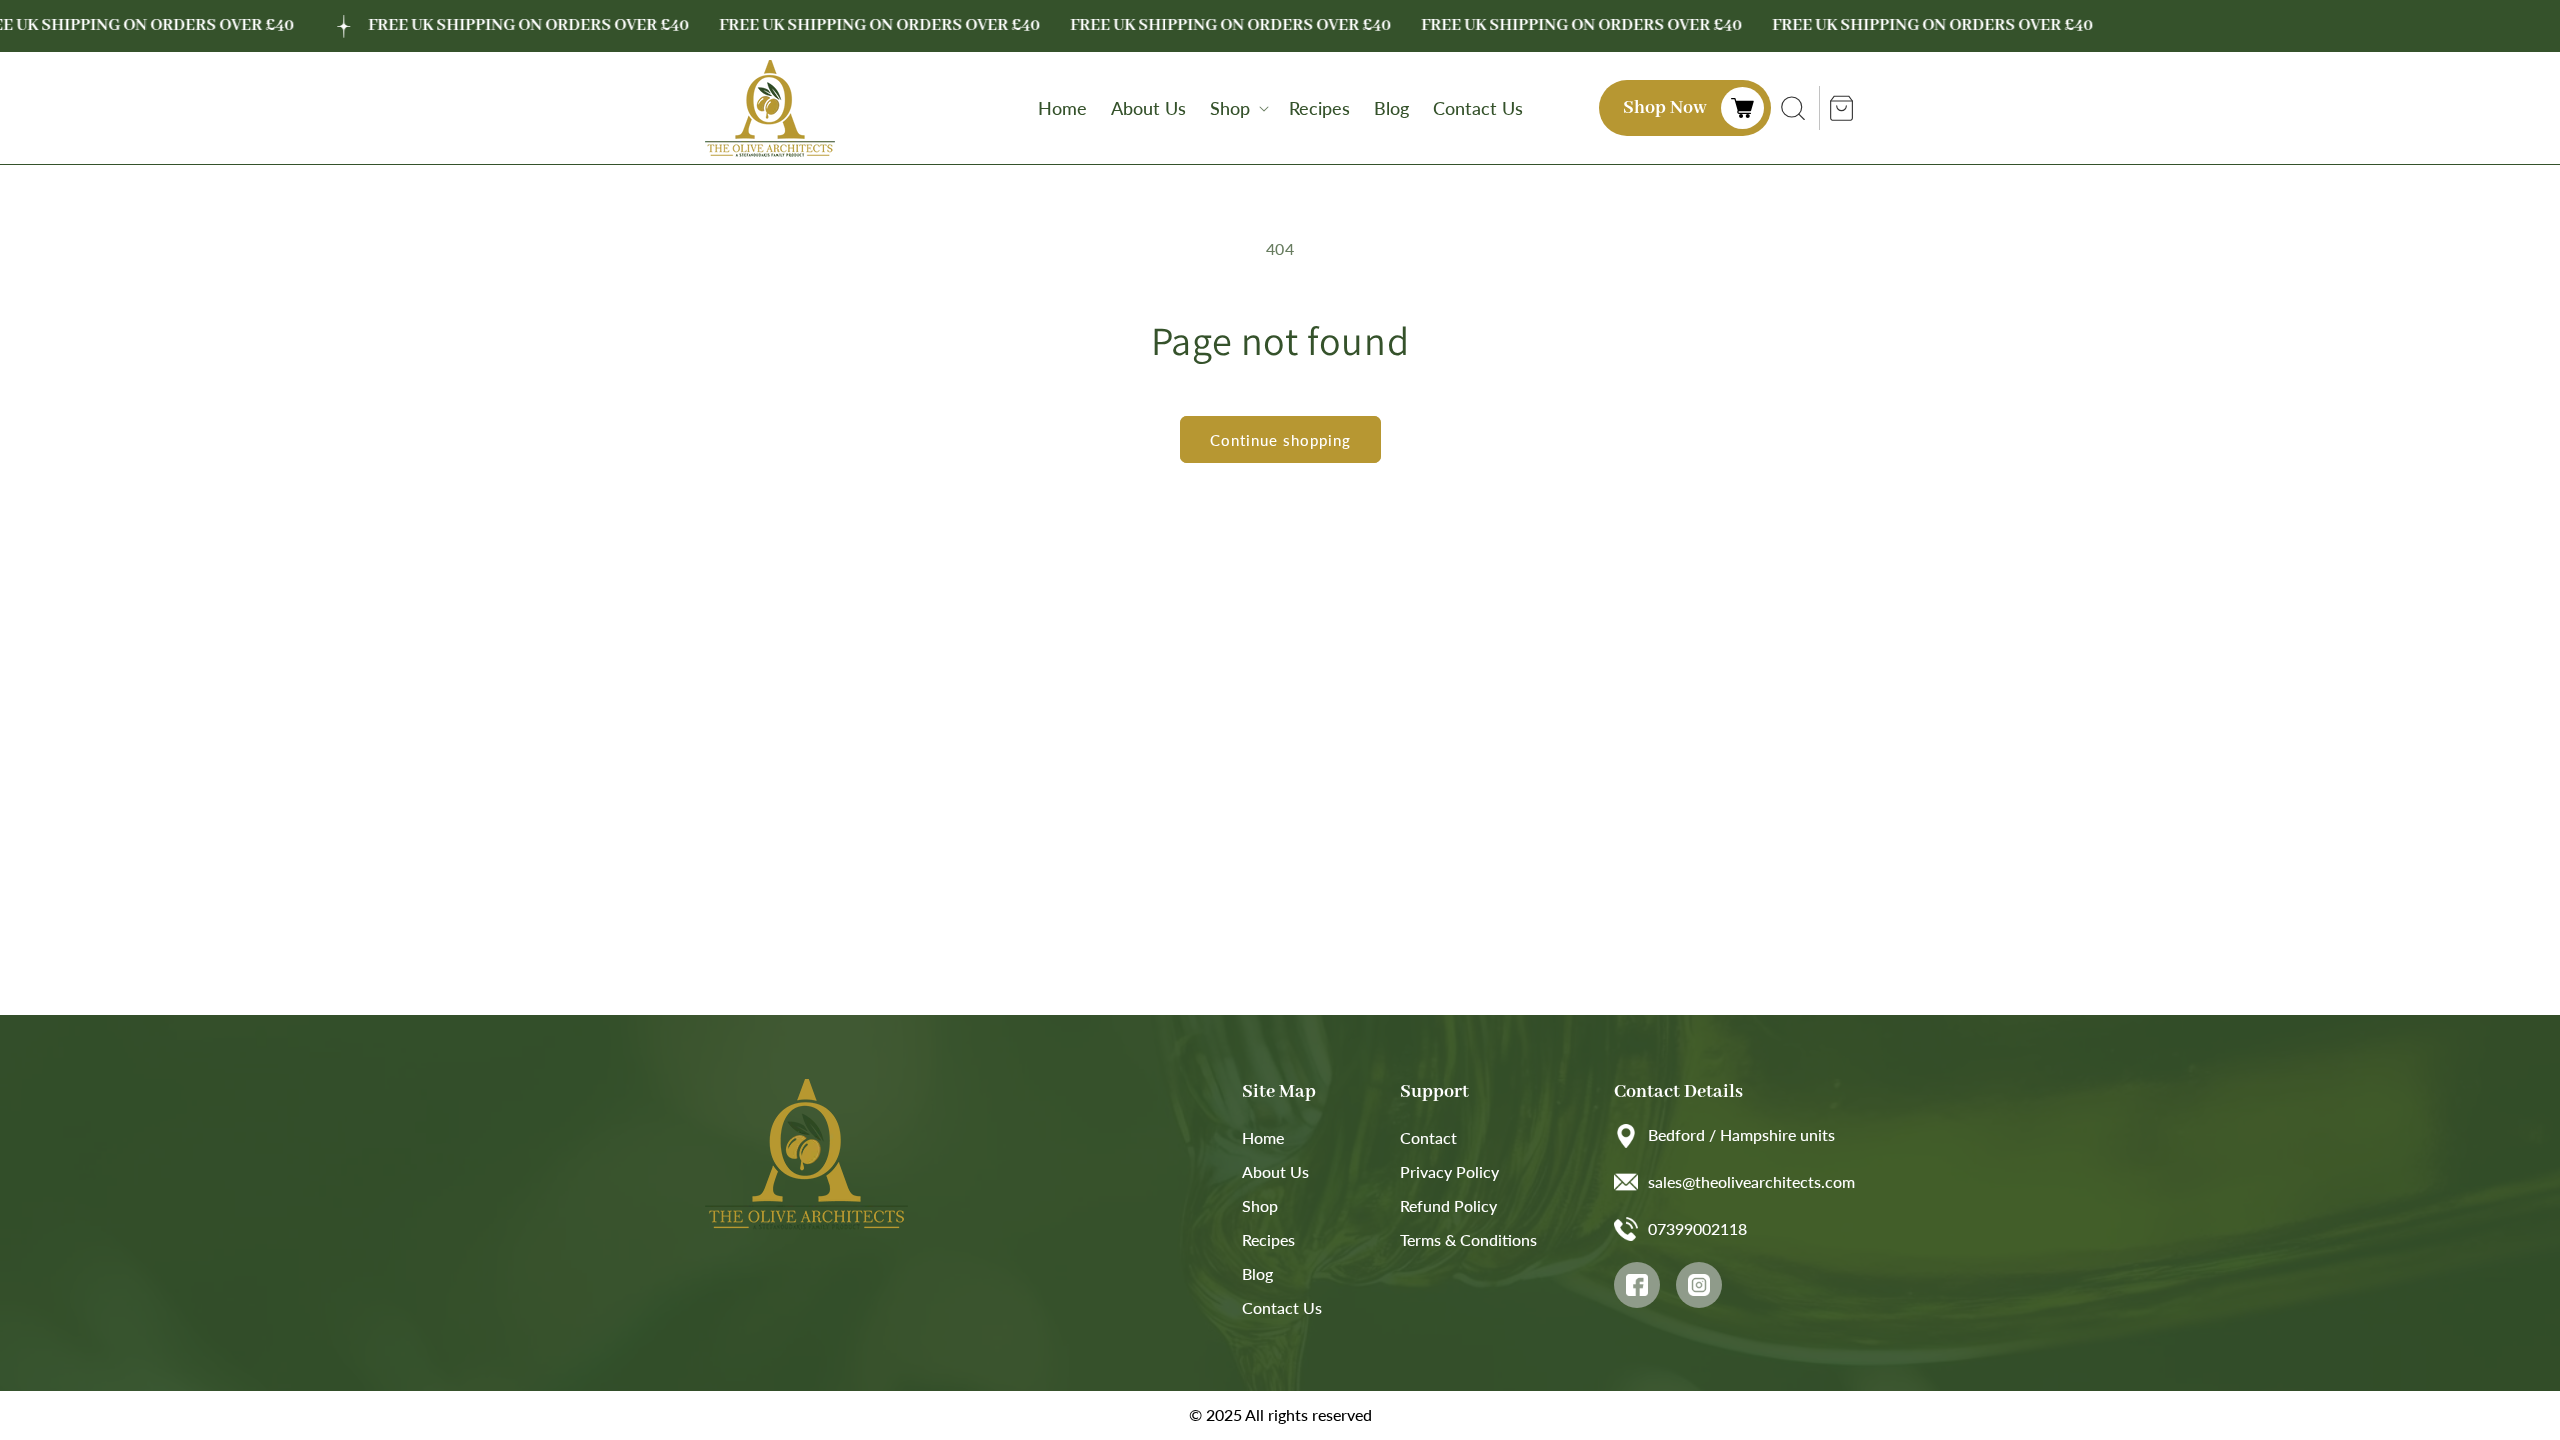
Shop (1260, 1205)
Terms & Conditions (1468, 1239)
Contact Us (1282, 1307)
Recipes (1268, 1239)
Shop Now (1665, 108)
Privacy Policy (1449, 1171)
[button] (1237, 108)
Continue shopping (1280, 440)
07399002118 (1697, 1228)
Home (1263, 1137)
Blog (1257, 1273)
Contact (1428, 1137)
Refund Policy (1448, 1205)
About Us (1275, 1171)
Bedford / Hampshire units (1741, 1134)
